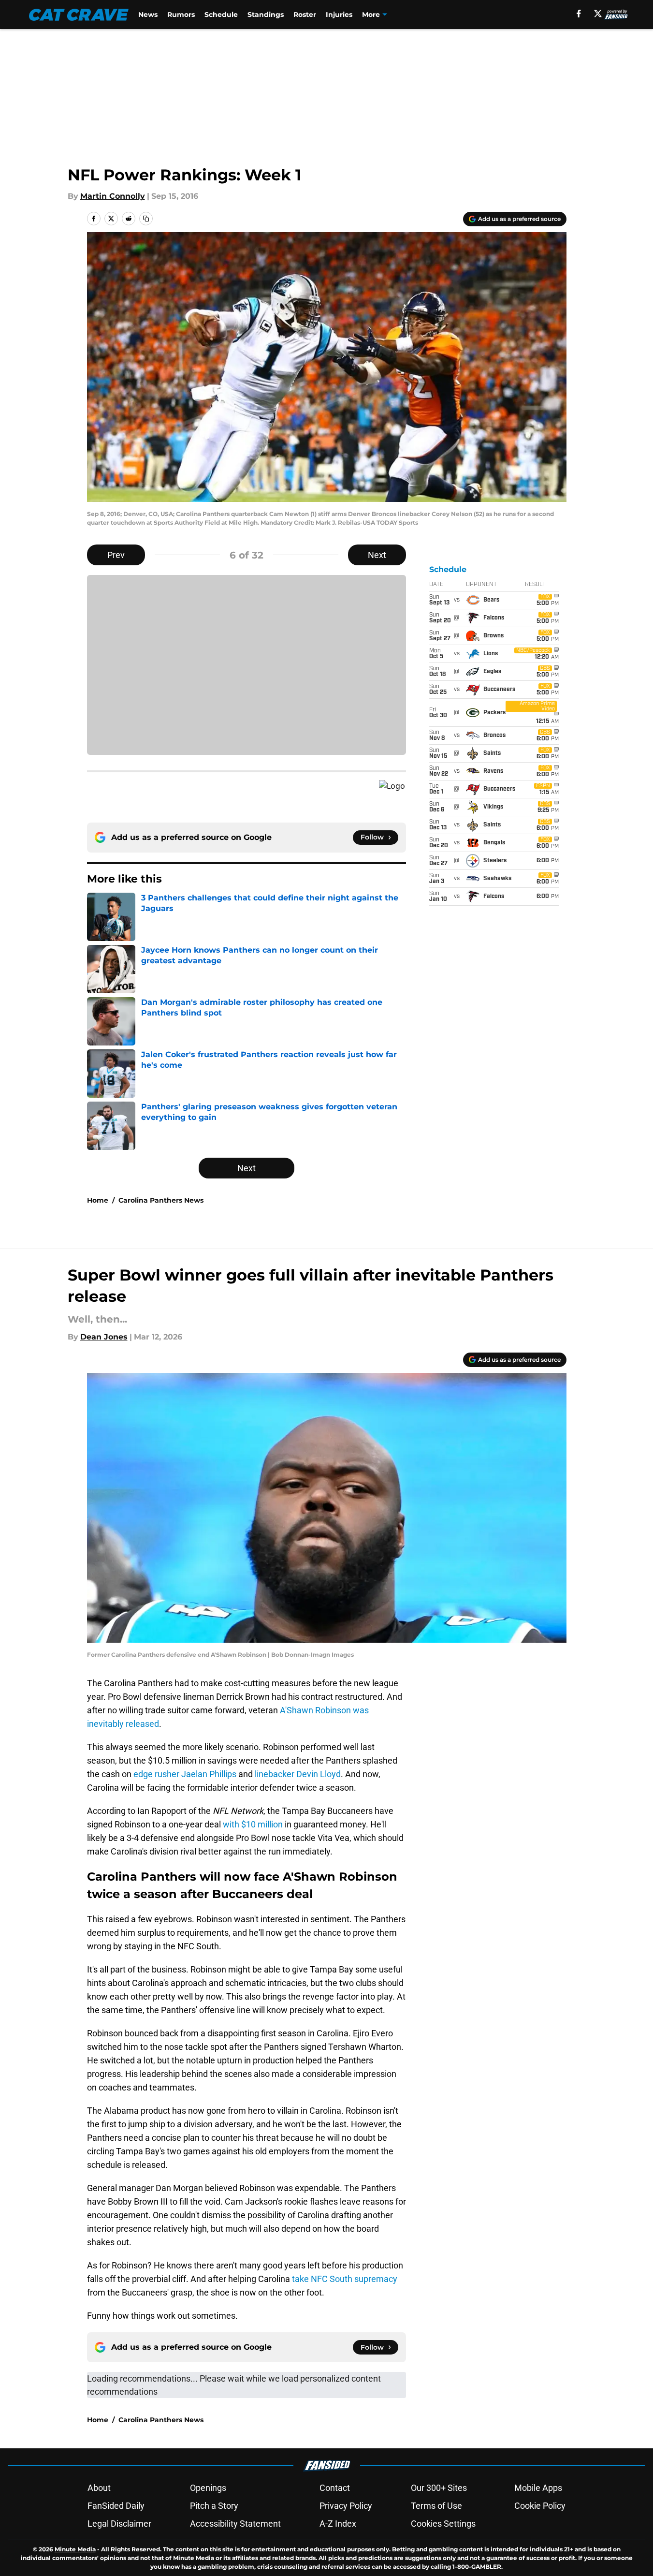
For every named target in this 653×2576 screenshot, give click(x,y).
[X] (598, 14)
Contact (335, 2488)
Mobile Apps (538, 2488)
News (148, 15)
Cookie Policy (540, 2506)
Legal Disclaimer (119, 2524)
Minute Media (75, 2549)
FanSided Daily (116, 2506)
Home (98, 1200)
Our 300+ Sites (439, 2488)
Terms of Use (436, 2506)
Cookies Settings (443, 2524)
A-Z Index (338, 2524)
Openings (208, 2488)
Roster (305, 15)
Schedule (221, 15)
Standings (266, 15)
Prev (116, 555)
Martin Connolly (113, 196)
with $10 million (253, 1824)
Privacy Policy (346, 2506)
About (99, 2488)
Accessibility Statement (235, 2524)
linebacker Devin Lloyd (298, 1774)
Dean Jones (104, 1337)
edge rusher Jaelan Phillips (185, 1774)
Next (377, 555)
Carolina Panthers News (161, 1200)
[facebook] (579, 14)
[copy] (146, 219)
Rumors (181, 15)
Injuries (339, 15)
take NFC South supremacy (345, 2279)
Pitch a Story (214, 2506)
